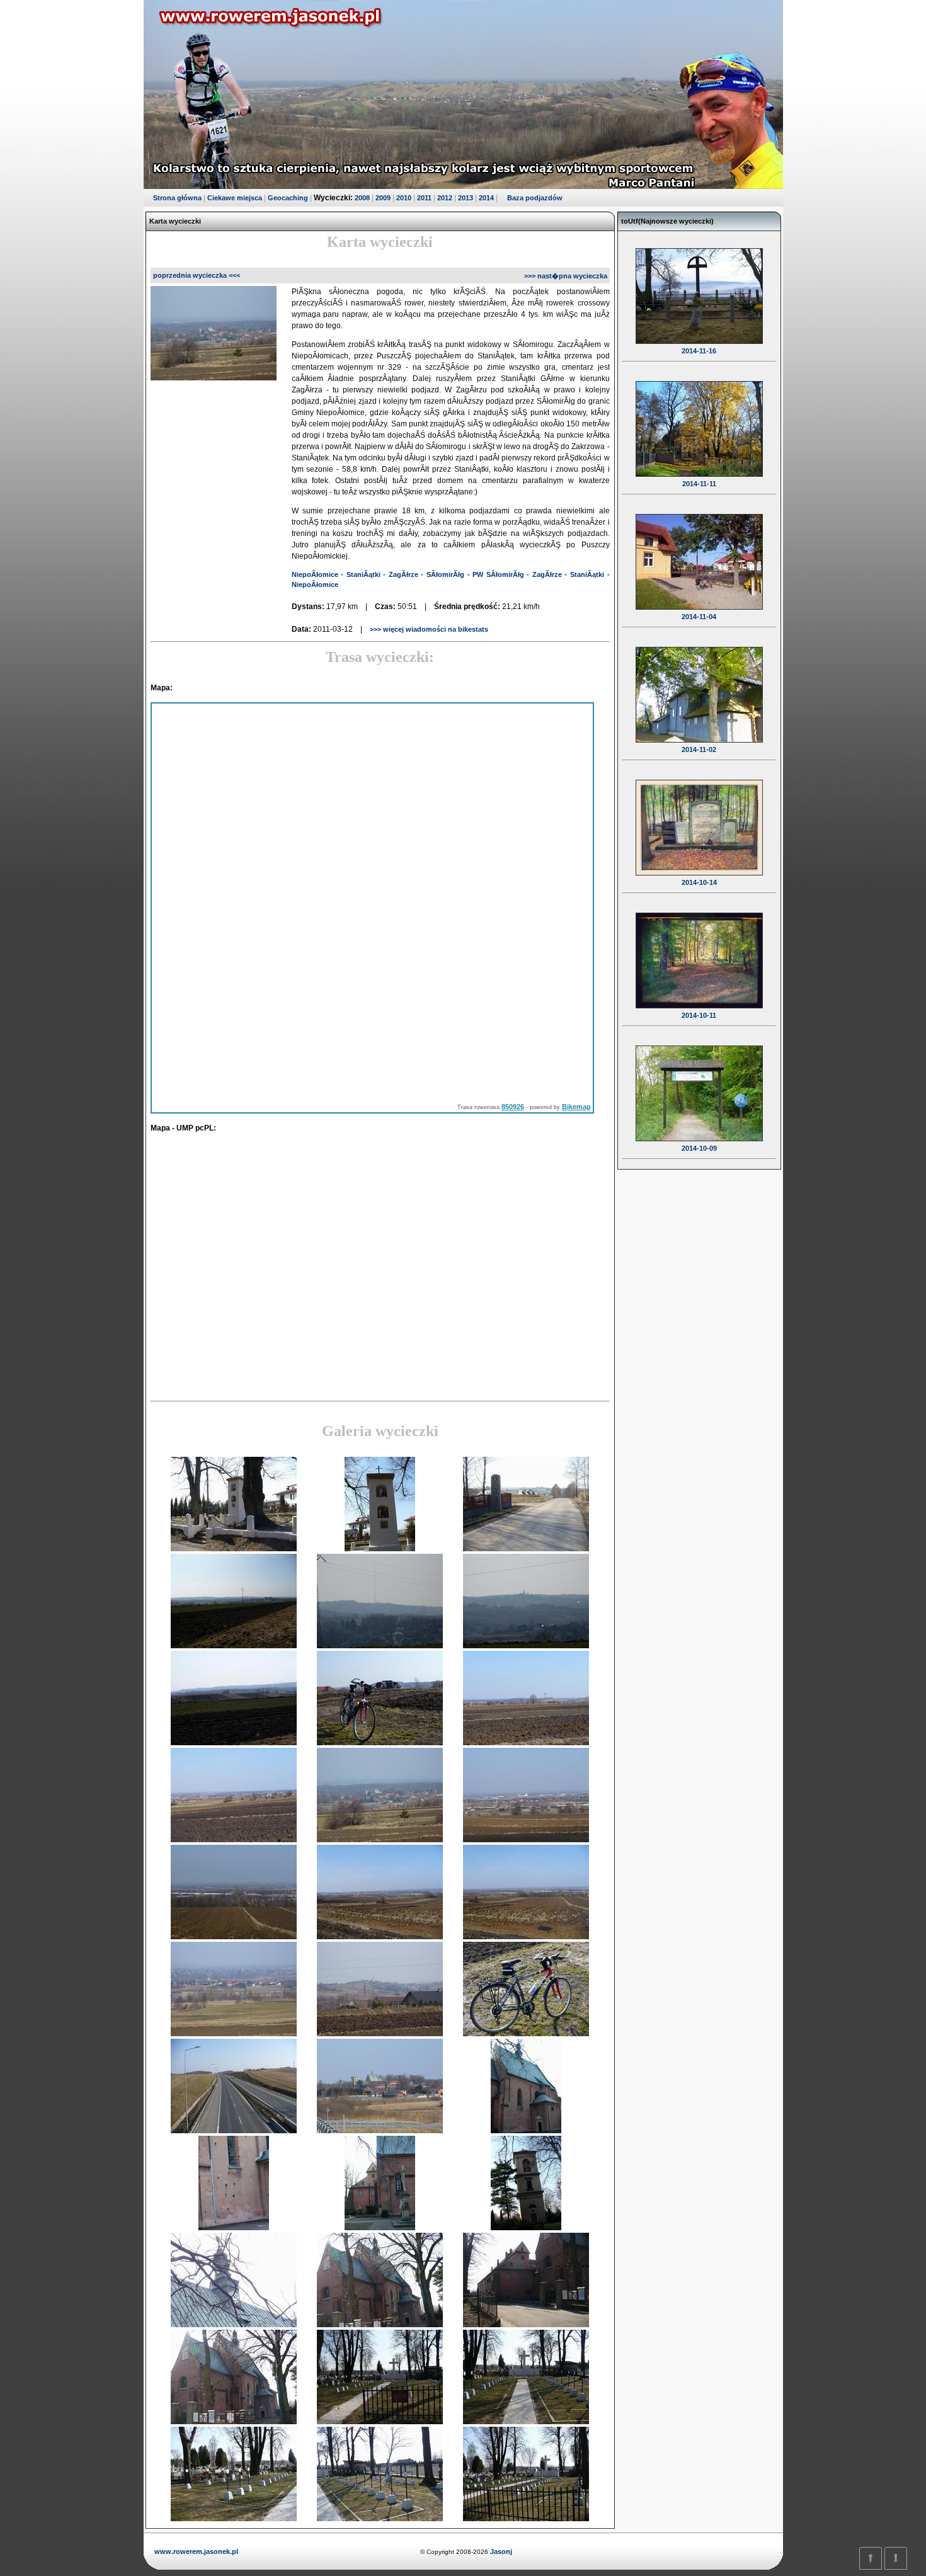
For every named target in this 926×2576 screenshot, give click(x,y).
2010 (404, 198)
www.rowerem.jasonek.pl (196, 2551)
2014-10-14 (699, 882)
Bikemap (576, 1107)
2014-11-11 (699, 484)
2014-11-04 (699, 617)
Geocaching (288, 198)
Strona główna (177, 198)
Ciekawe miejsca (235, 198)
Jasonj (500, 2551)
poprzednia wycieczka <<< (197, 275)
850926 (513, 1107)
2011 (424, 198)
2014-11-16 (699, 351)
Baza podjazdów (535, 198)
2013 (466, 198)
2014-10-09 (699, 1148)
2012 (445, 198)
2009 (383, 198)
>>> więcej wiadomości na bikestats (428, 629)
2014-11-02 (699, 749)
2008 (362, 198)
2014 (486, 198)
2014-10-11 (699, 1015)
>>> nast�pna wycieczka (566, 276)
